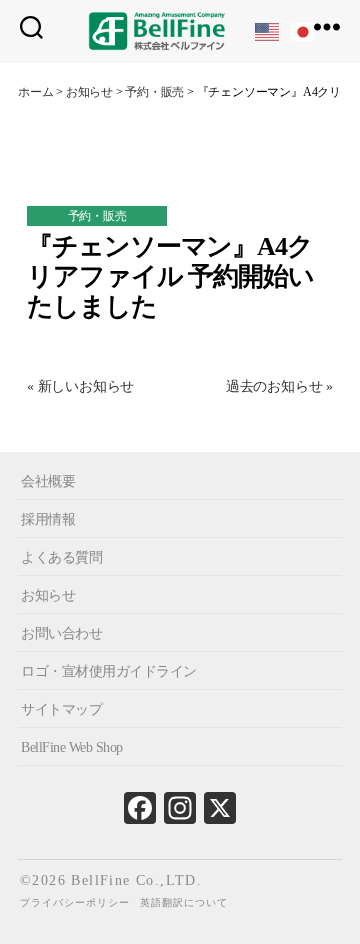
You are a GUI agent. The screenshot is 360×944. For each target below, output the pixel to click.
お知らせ (48, 595)
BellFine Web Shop (72, 746)
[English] (268, 30)
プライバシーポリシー (75, 902)
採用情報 (48, 519)
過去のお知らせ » (279, 386)
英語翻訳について (184, 902)
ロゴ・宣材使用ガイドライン (109, 670)
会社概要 (48, 481)
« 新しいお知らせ (80, 386)
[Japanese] (304, 30)
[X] (220, 813)
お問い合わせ (61, 633)
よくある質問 (61, 557)
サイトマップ (61, 708)
